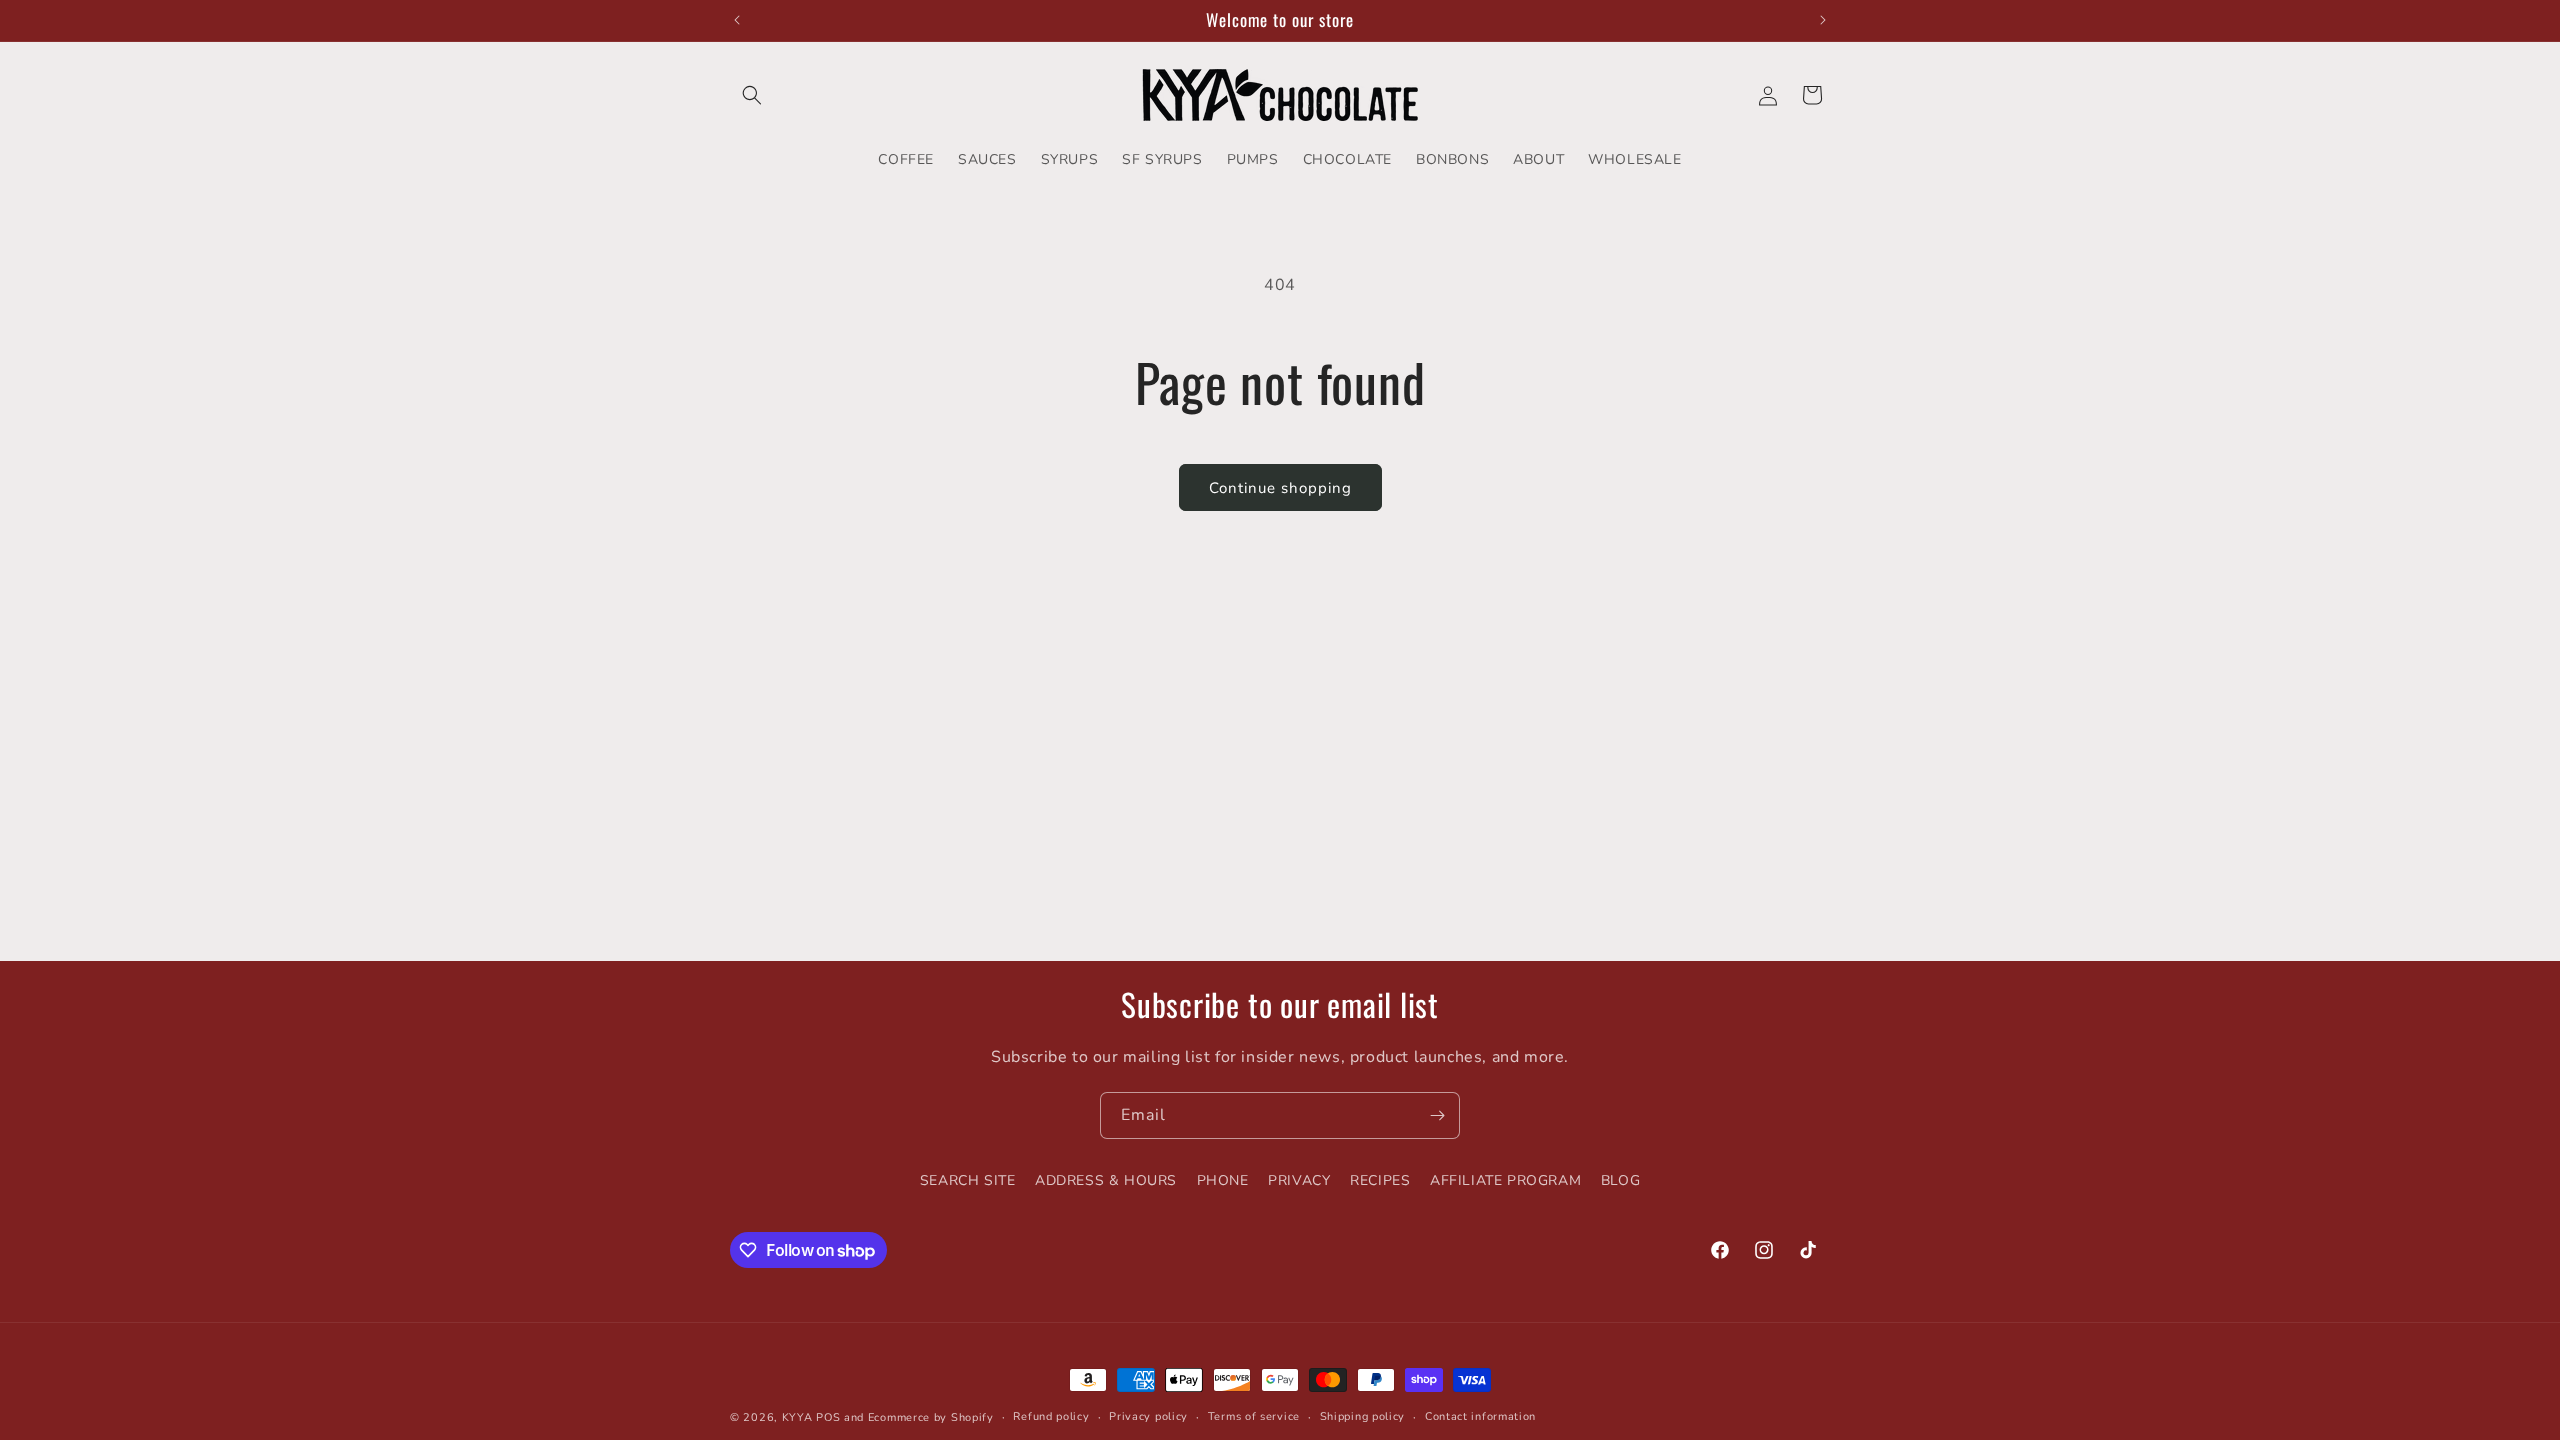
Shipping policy (1363, 1416)
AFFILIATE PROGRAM (1505, 1180)
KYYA (797, 1417)
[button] (752, 95)
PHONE (1223, 1180)
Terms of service (1254, 1416)
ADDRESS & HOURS (1106, 1180)
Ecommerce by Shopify (931, 1417)
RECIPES (1380, 1180)
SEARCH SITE (968, 1180)
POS (828, 1417)
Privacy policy (1148, 1416)
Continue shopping (1280, 488)
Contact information (1480, 1416)
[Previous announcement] (737, 20)
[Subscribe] (1437, 1115)
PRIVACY (1299, 1180)
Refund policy (1051, 1416)
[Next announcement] (1823, 20)
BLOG (1620, 1180)
